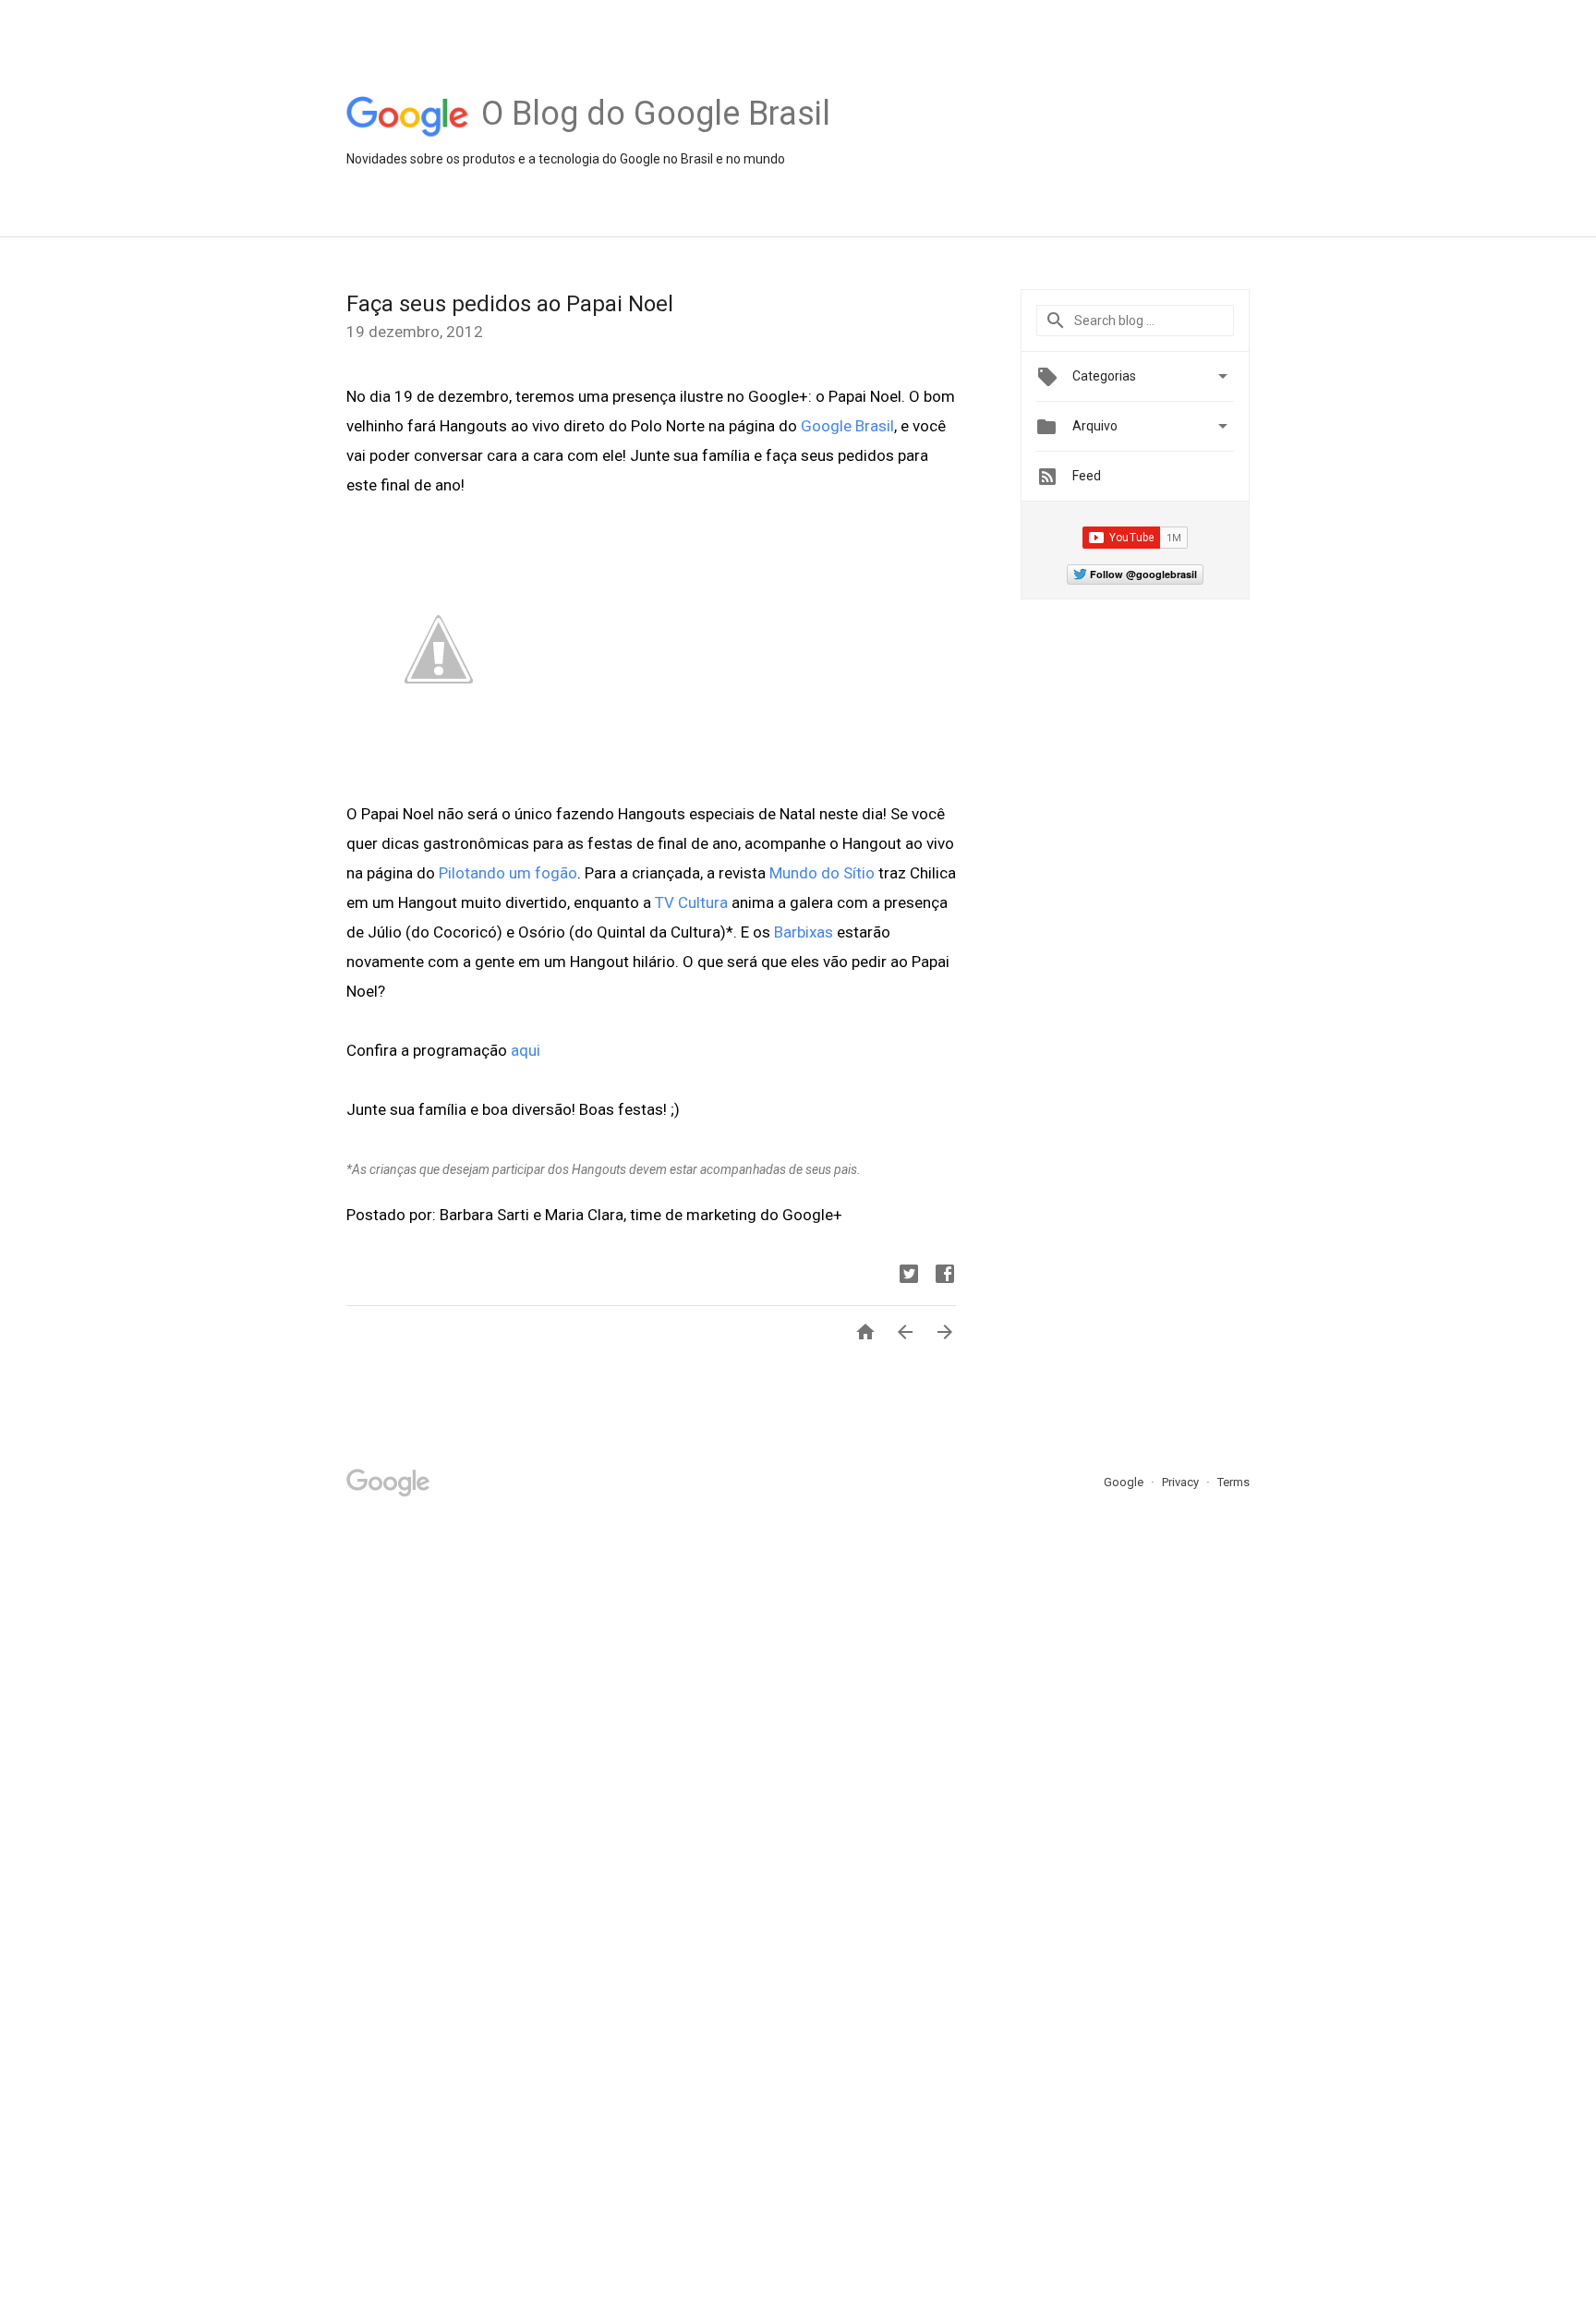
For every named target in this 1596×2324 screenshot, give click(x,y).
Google (1125, 1482)
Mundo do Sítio (822, 873)
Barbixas (804, 932)
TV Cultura (691, 902)
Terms (1233, 1482)
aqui (526, 1050)
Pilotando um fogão (508, 873)
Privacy (1182, 1482)
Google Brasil (847, 426)
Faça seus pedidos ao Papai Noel (510, 304)
